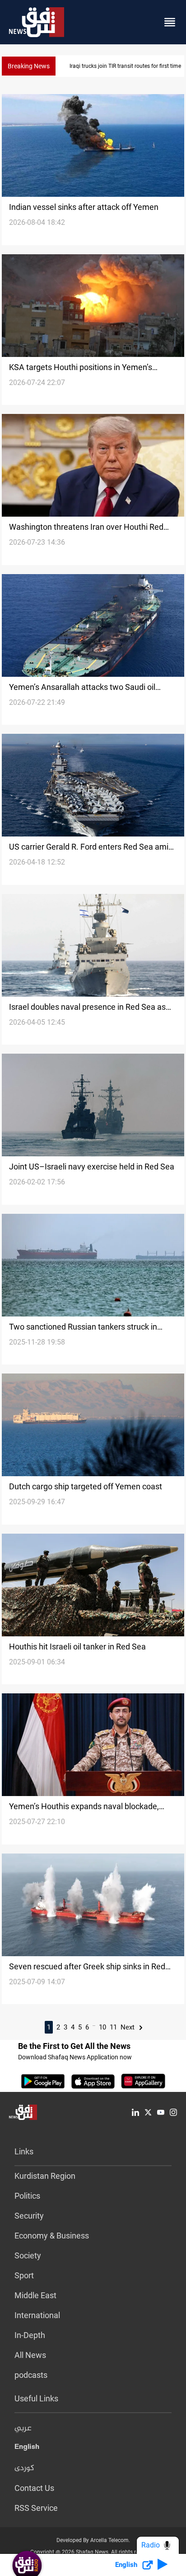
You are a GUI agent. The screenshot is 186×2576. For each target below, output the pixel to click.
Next (128, 2027)
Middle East (35, 2295)
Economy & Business (52, 2236)
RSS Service (36, 2508)
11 (113, 2027)
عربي (23, 2429)
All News (30, 2355)
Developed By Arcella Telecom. (93, 2540)
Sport (24, 2275)
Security (29, 2216)
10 (102, 2027)
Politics (27, 2196)
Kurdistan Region (45, 2176)
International (37, 2315)
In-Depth (30, 2335)
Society (28, 2255)
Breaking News (29, 66)
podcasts (31, 2375)
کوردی (24, 2468)
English (27, 2448)
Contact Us (34, 2488)
